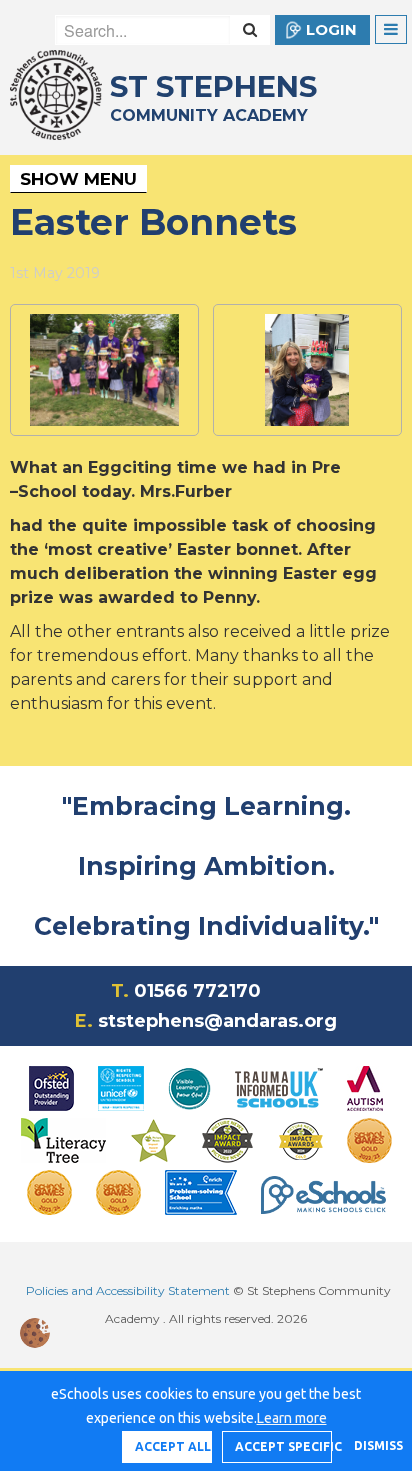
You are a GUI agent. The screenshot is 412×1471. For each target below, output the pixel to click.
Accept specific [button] (283, 1446)
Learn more (292, 1418)
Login (331, 29)
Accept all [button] (173, 1446)
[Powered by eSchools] (323, 1195)
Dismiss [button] (373, 1445)
